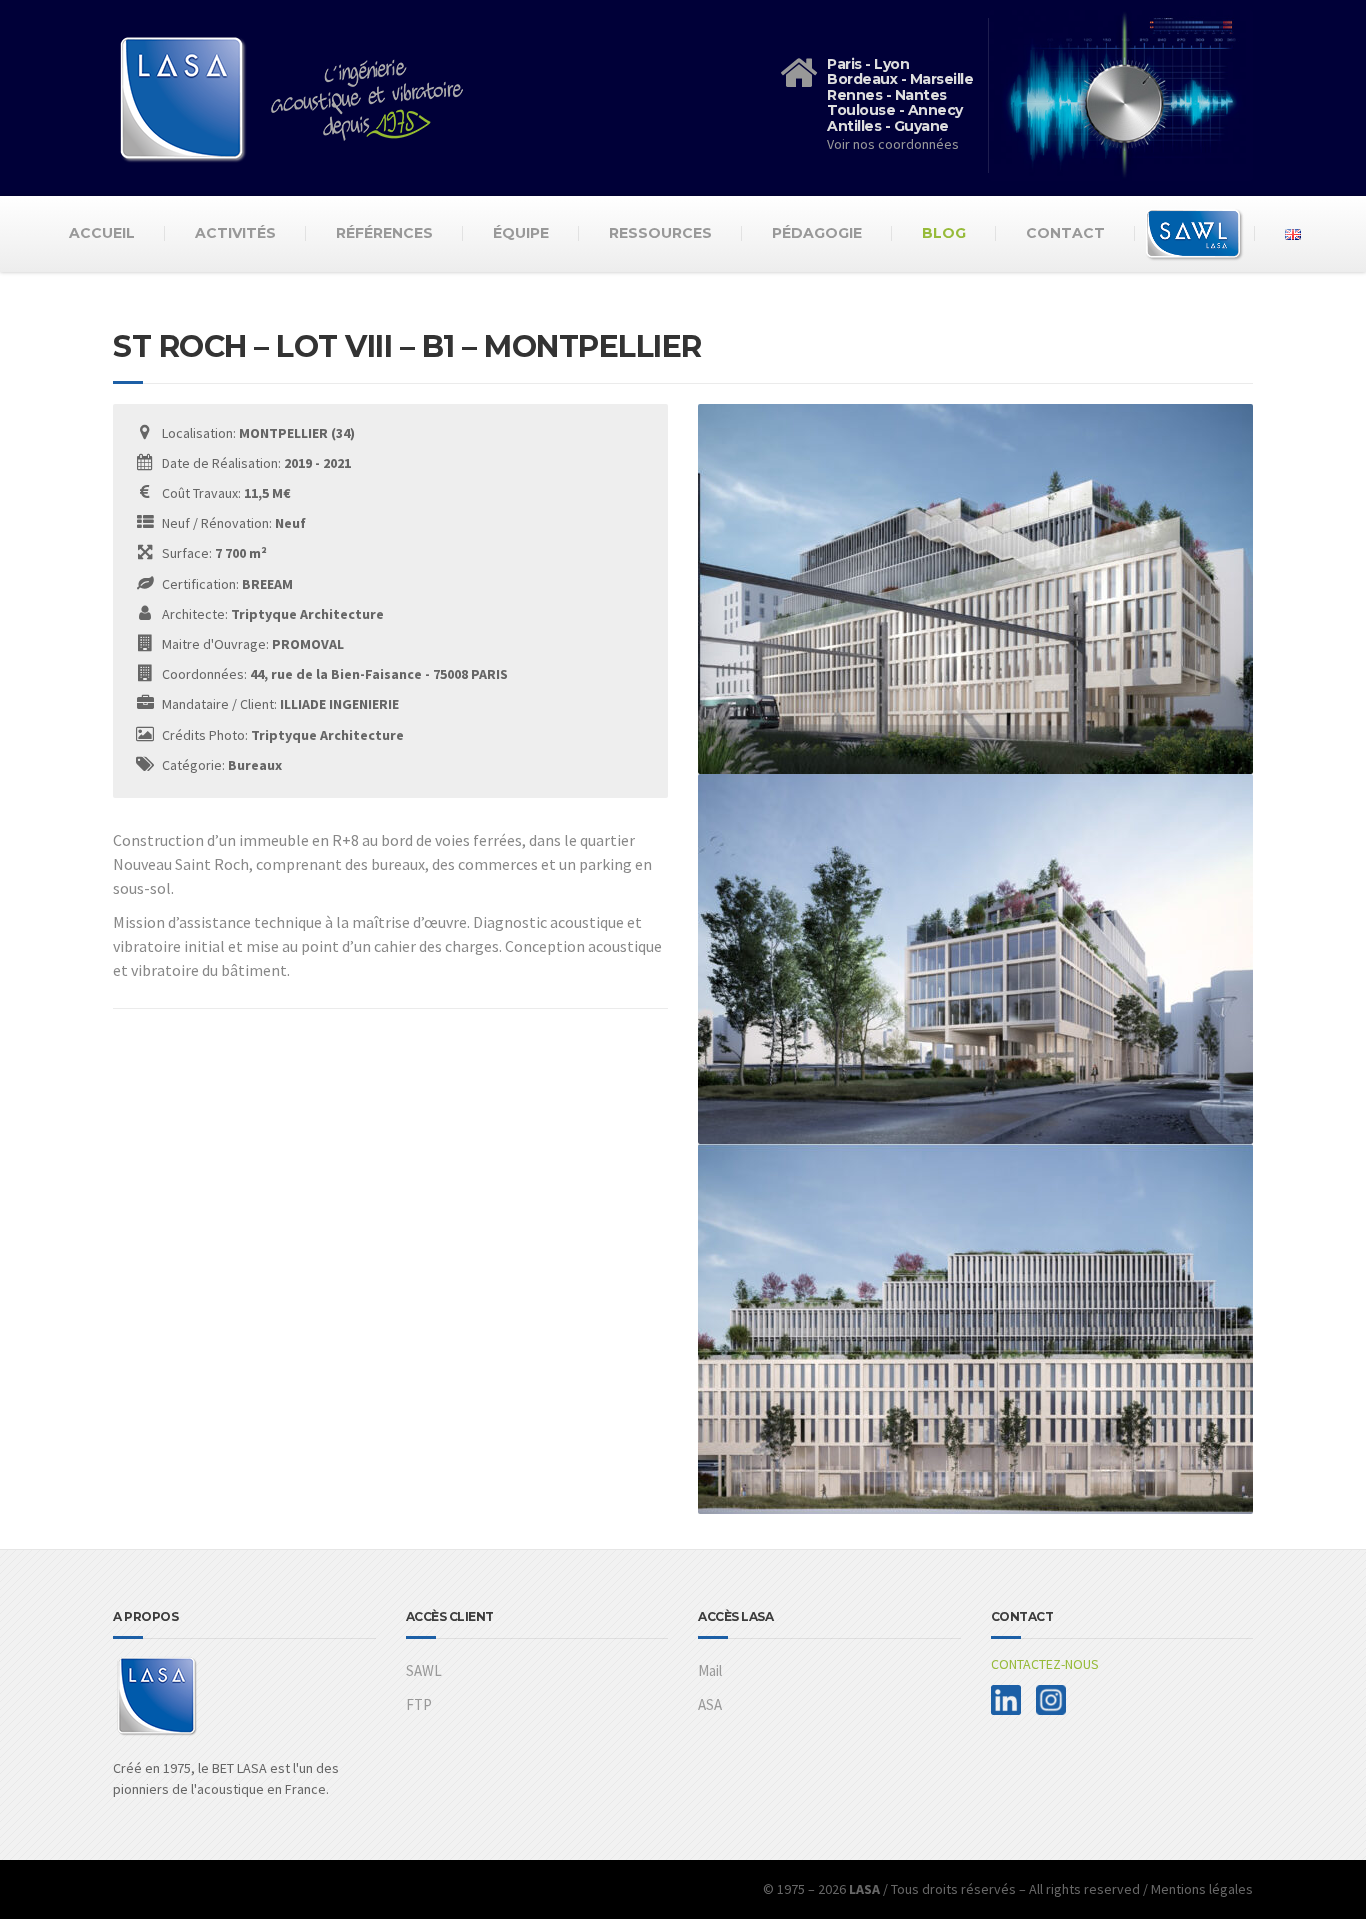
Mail (710, 1670)
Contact (1065, 233)
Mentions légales (1202, 1889)
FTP (419, 1704)
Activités (235, 233)
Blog (944, 233)
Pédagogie (817, 233)
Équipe (521, 233)
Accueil (102, 233)
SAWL (424, 1670)
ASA (710, 1704)
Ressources (660, 233)
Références (384, 233)
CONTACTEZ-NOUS (1045, 1664)
